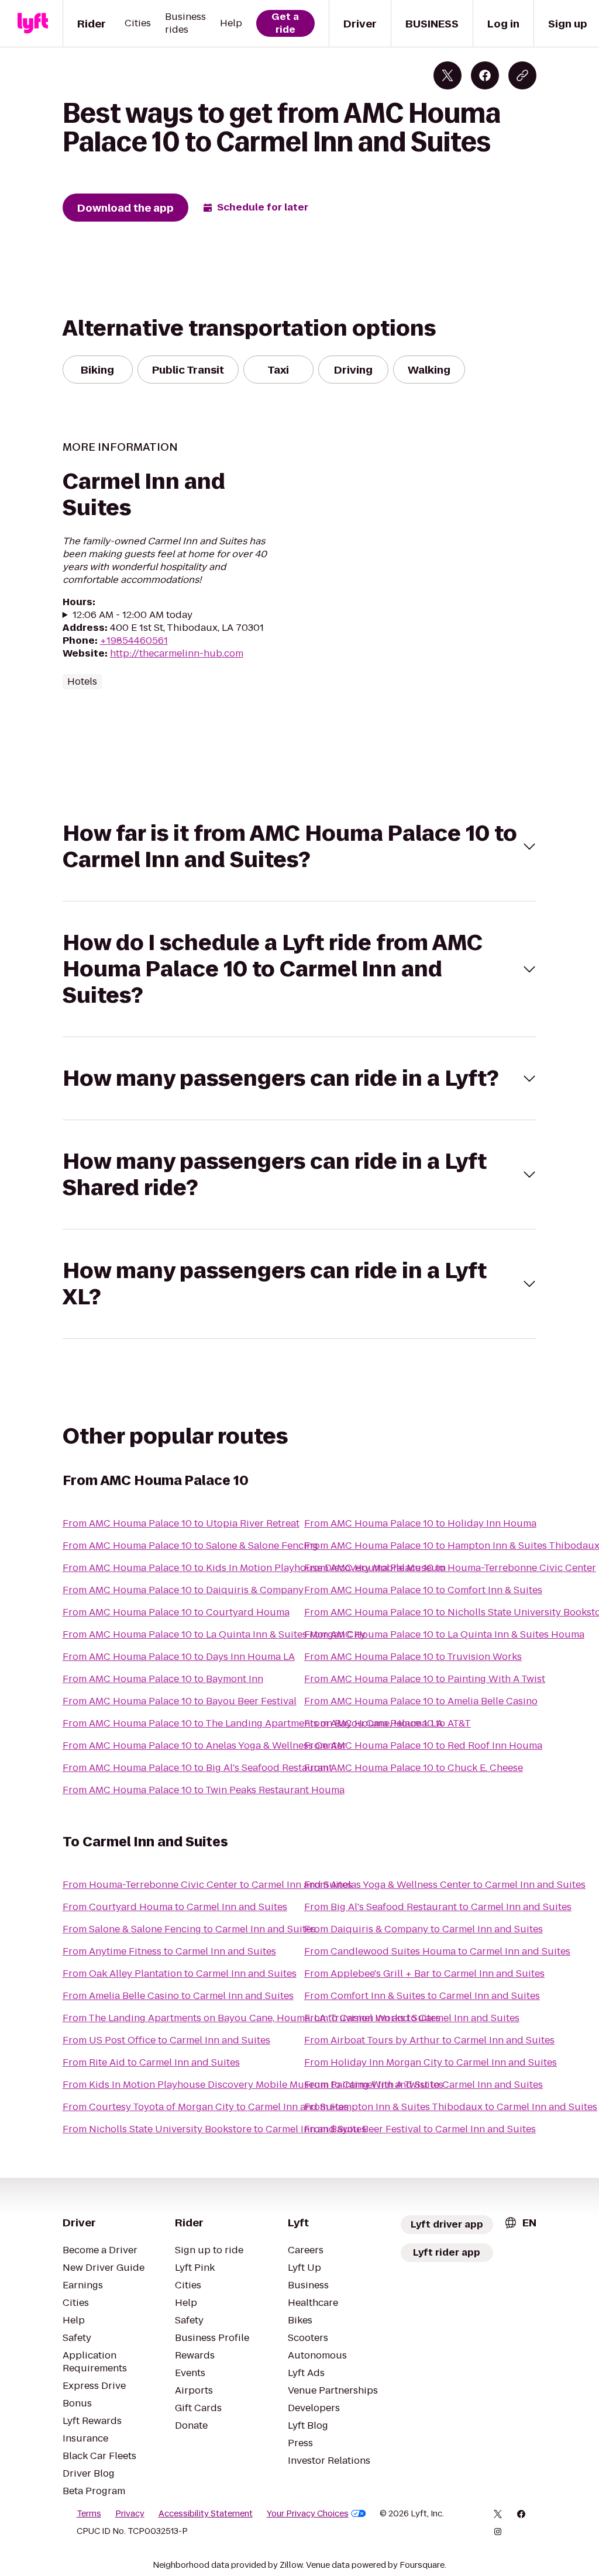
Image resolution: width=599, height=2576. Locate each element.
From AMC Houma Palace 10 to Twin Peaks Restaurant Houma (204, 1790)
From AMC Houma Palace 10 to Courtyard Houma (176, 1612)
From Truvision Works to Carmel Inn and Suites (412, 2018)
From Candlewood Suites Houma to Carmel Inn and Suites (437, 1951)
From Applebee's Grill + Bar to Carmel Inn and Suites (424, 1974)
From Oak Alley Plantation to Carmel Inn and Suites (180, 1974)
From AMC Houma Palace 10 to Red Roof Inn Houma (423, 1745)
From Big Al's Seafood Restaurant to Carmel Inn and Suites (438, 1907)
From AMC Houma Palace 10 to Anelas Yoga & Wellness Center (204, 1745)
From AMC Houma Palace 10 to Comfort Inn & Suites (423, 1590)
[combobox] (520, 2223)
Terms (89, 2513)
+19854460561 (134, 640)
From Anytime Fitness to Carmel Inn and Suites (169, 1951)
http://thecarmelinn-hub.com (177, 653)
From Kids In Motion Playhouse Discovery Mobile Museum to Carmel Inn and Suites (253, 2085)
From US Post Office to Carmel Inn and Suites (166, 2040)
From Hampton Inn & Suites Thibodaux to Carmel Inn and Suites (451, 2107)
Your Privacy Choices (308, 2513)
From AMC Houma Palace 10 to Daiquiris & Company (183, 1590)
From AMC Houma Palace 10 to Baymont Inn (163, 1679)
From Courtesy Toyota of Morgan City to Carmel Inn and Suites (206, 2107)
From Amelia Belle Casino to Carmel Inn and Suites (178, 1996)
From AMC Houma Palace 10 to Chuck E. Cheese (414, 1768)
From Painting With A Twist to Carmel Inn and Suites (424, 2085)
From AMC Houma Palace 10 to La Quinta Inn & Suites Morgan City (214, 1634)
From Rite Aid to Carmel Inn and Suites (151, 2062)
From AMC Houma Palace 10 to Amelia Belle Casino (421, 1701)
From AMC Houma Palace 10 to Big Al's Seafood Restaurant (197, 1768)
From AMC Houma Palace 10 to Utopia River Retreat (181, 1523)
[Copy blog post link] (522, 75)
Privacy (130, 2513)
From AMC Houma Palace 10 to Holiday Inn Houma (420, 1523)
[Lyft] (33, 23)
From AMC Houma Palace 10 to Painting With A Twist (425, 1679)
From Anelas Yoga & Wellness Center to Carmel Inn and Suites (445, 1885)
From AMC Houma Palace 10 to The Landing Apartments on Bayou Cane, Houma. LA (253, 1723)
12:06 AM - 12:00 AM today (132, 615)
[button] (300, 847)
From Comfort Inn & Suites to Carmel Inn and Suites (422, 1996)
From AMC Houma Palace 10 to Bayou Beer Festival (180, 1701)
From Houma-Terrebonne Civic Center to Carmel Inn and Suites (207, 1885)
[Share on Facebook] (485, 75)
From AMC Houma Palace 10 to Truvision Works (413, 1657)
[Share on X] (447, 75)
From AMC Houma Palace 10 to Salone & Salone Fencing (190, 1546)
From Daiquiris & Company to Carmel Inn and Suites (424, 1929)
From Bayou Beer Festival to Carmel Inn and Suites (420, 2129)
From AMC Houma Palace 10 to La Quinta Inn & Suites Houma (444, 1634)
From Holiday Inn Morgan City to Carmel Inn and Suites (431, 2062)
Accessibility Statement (206, 2513)
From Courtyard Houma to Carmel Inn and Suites (175, 1907)
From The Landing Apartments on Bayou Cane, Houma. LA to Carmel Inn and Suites (252, 2018)
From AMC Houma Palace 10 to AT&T (388, 1723)
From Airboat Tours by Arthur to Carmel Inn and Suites (429, 2040)
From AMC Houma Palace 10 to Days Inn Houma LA (179, 1657)
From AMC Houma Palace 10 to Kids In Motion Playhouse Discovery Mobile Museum (254, 1568)
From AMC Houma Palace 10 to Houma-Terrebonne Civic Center (450, 1568)
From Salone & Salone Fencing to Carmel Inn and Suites (189, 1929)
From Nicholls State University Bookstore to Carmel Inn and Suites (214, 2129)
